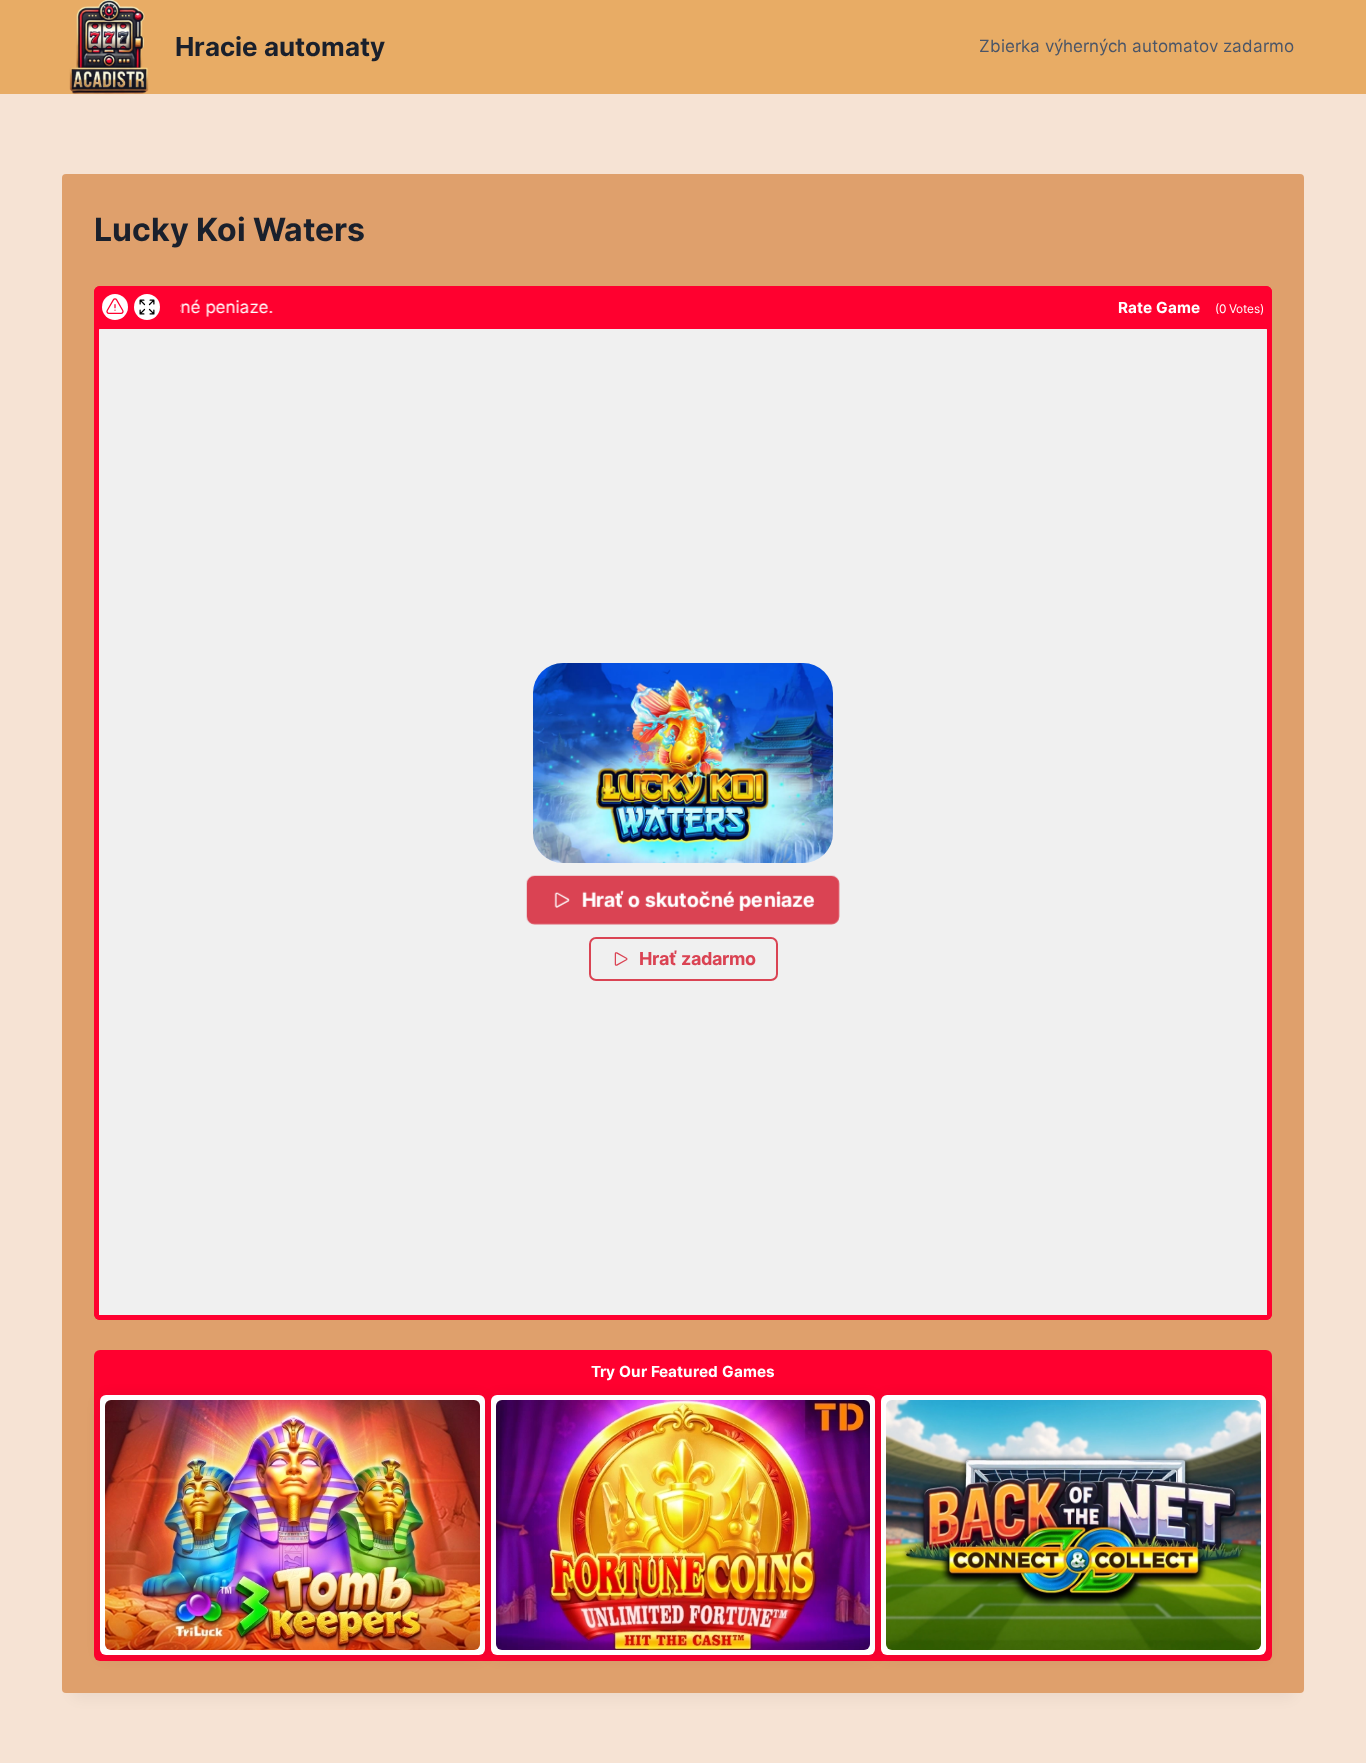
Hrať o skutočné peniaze (698, 899)
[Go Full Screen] (147, 307)
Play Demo (292, 1524)
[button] (683, 763)
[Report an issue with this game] (115, 307)
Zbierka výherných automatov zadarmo (1136, 46)
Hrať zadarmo (697, 958)
